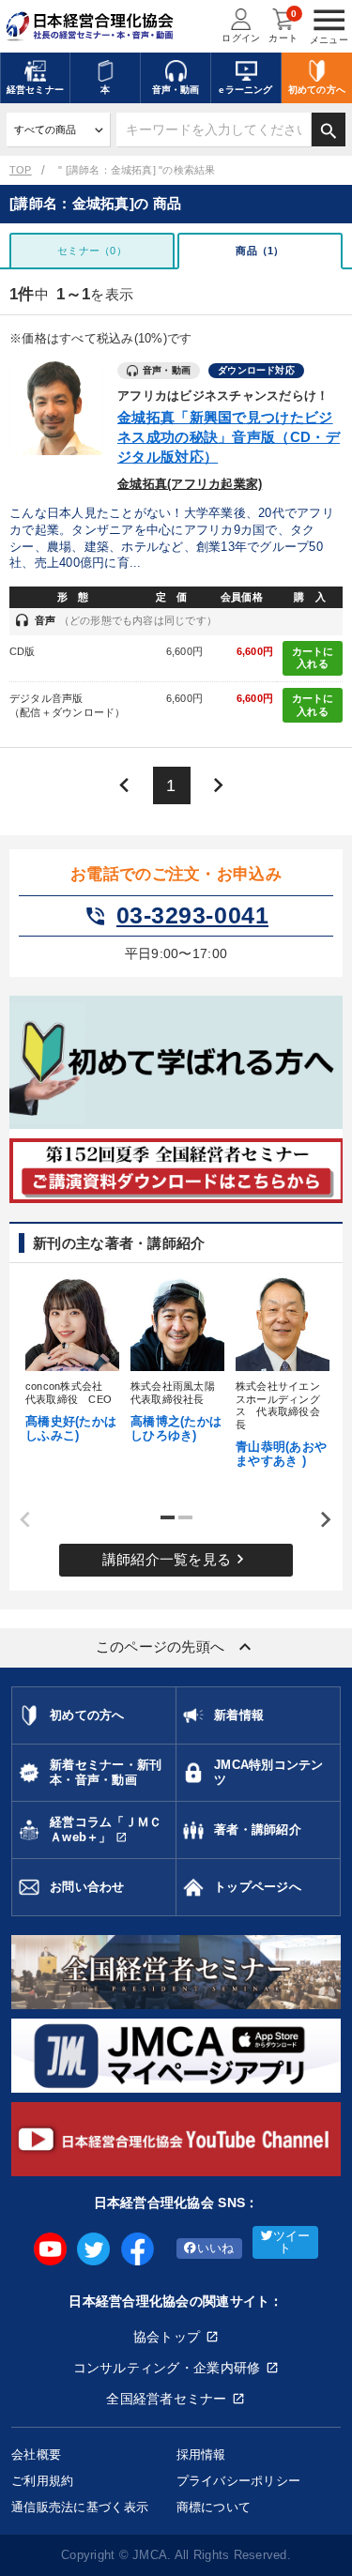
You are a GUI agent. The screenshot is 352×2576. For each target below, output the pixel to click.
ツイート (292, 2242)
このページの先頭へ (176, 1647)
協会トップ (167, 2337)
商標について (214, 2507)
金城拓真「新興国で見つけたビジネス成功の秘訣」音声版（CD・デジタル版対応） (229, 437)
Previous (19, 1520)
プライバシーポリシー (239, 2481)
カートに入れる (313, 658)
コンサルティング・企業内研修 (167, 2368)
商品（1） (260, 251)
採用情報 (201, 2454)
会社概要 (36, 2454)
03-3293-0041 (176, 916)
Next (319, 1520)
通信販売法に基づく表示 (80, 2507)
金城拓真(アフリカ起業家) (190, 484)
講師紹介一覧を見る (176, 1559)
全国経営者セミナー (167, 2399)
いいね (216, 2248)
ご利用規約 (42, 2481)
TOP (21, 170)
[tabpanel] (71, 1358)
